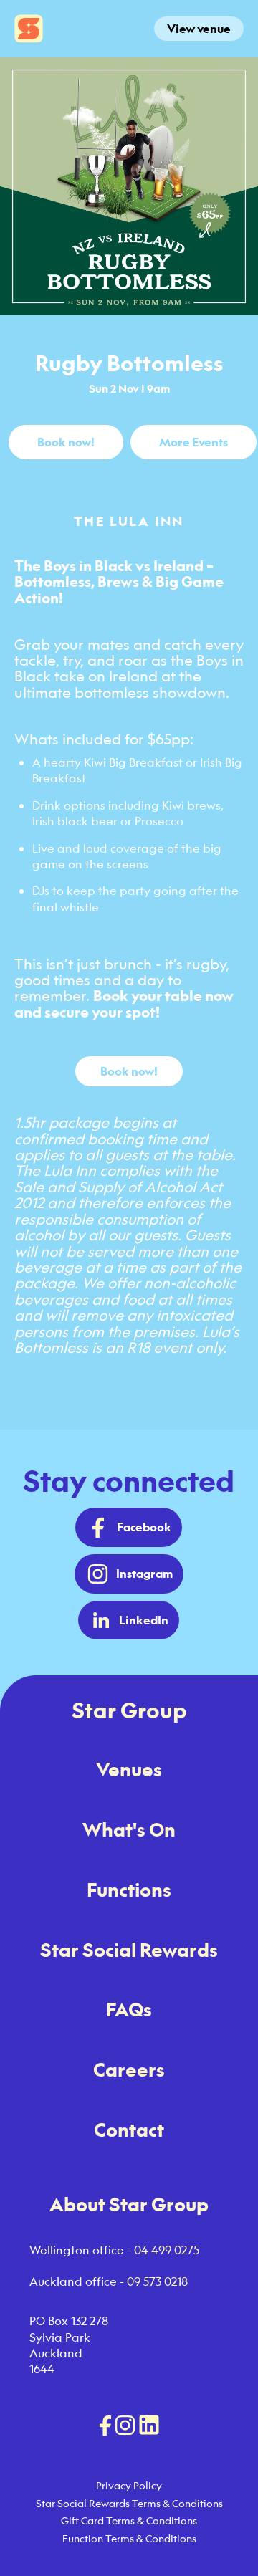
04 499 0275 (167, 2250)
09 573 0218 (157, 2281)
